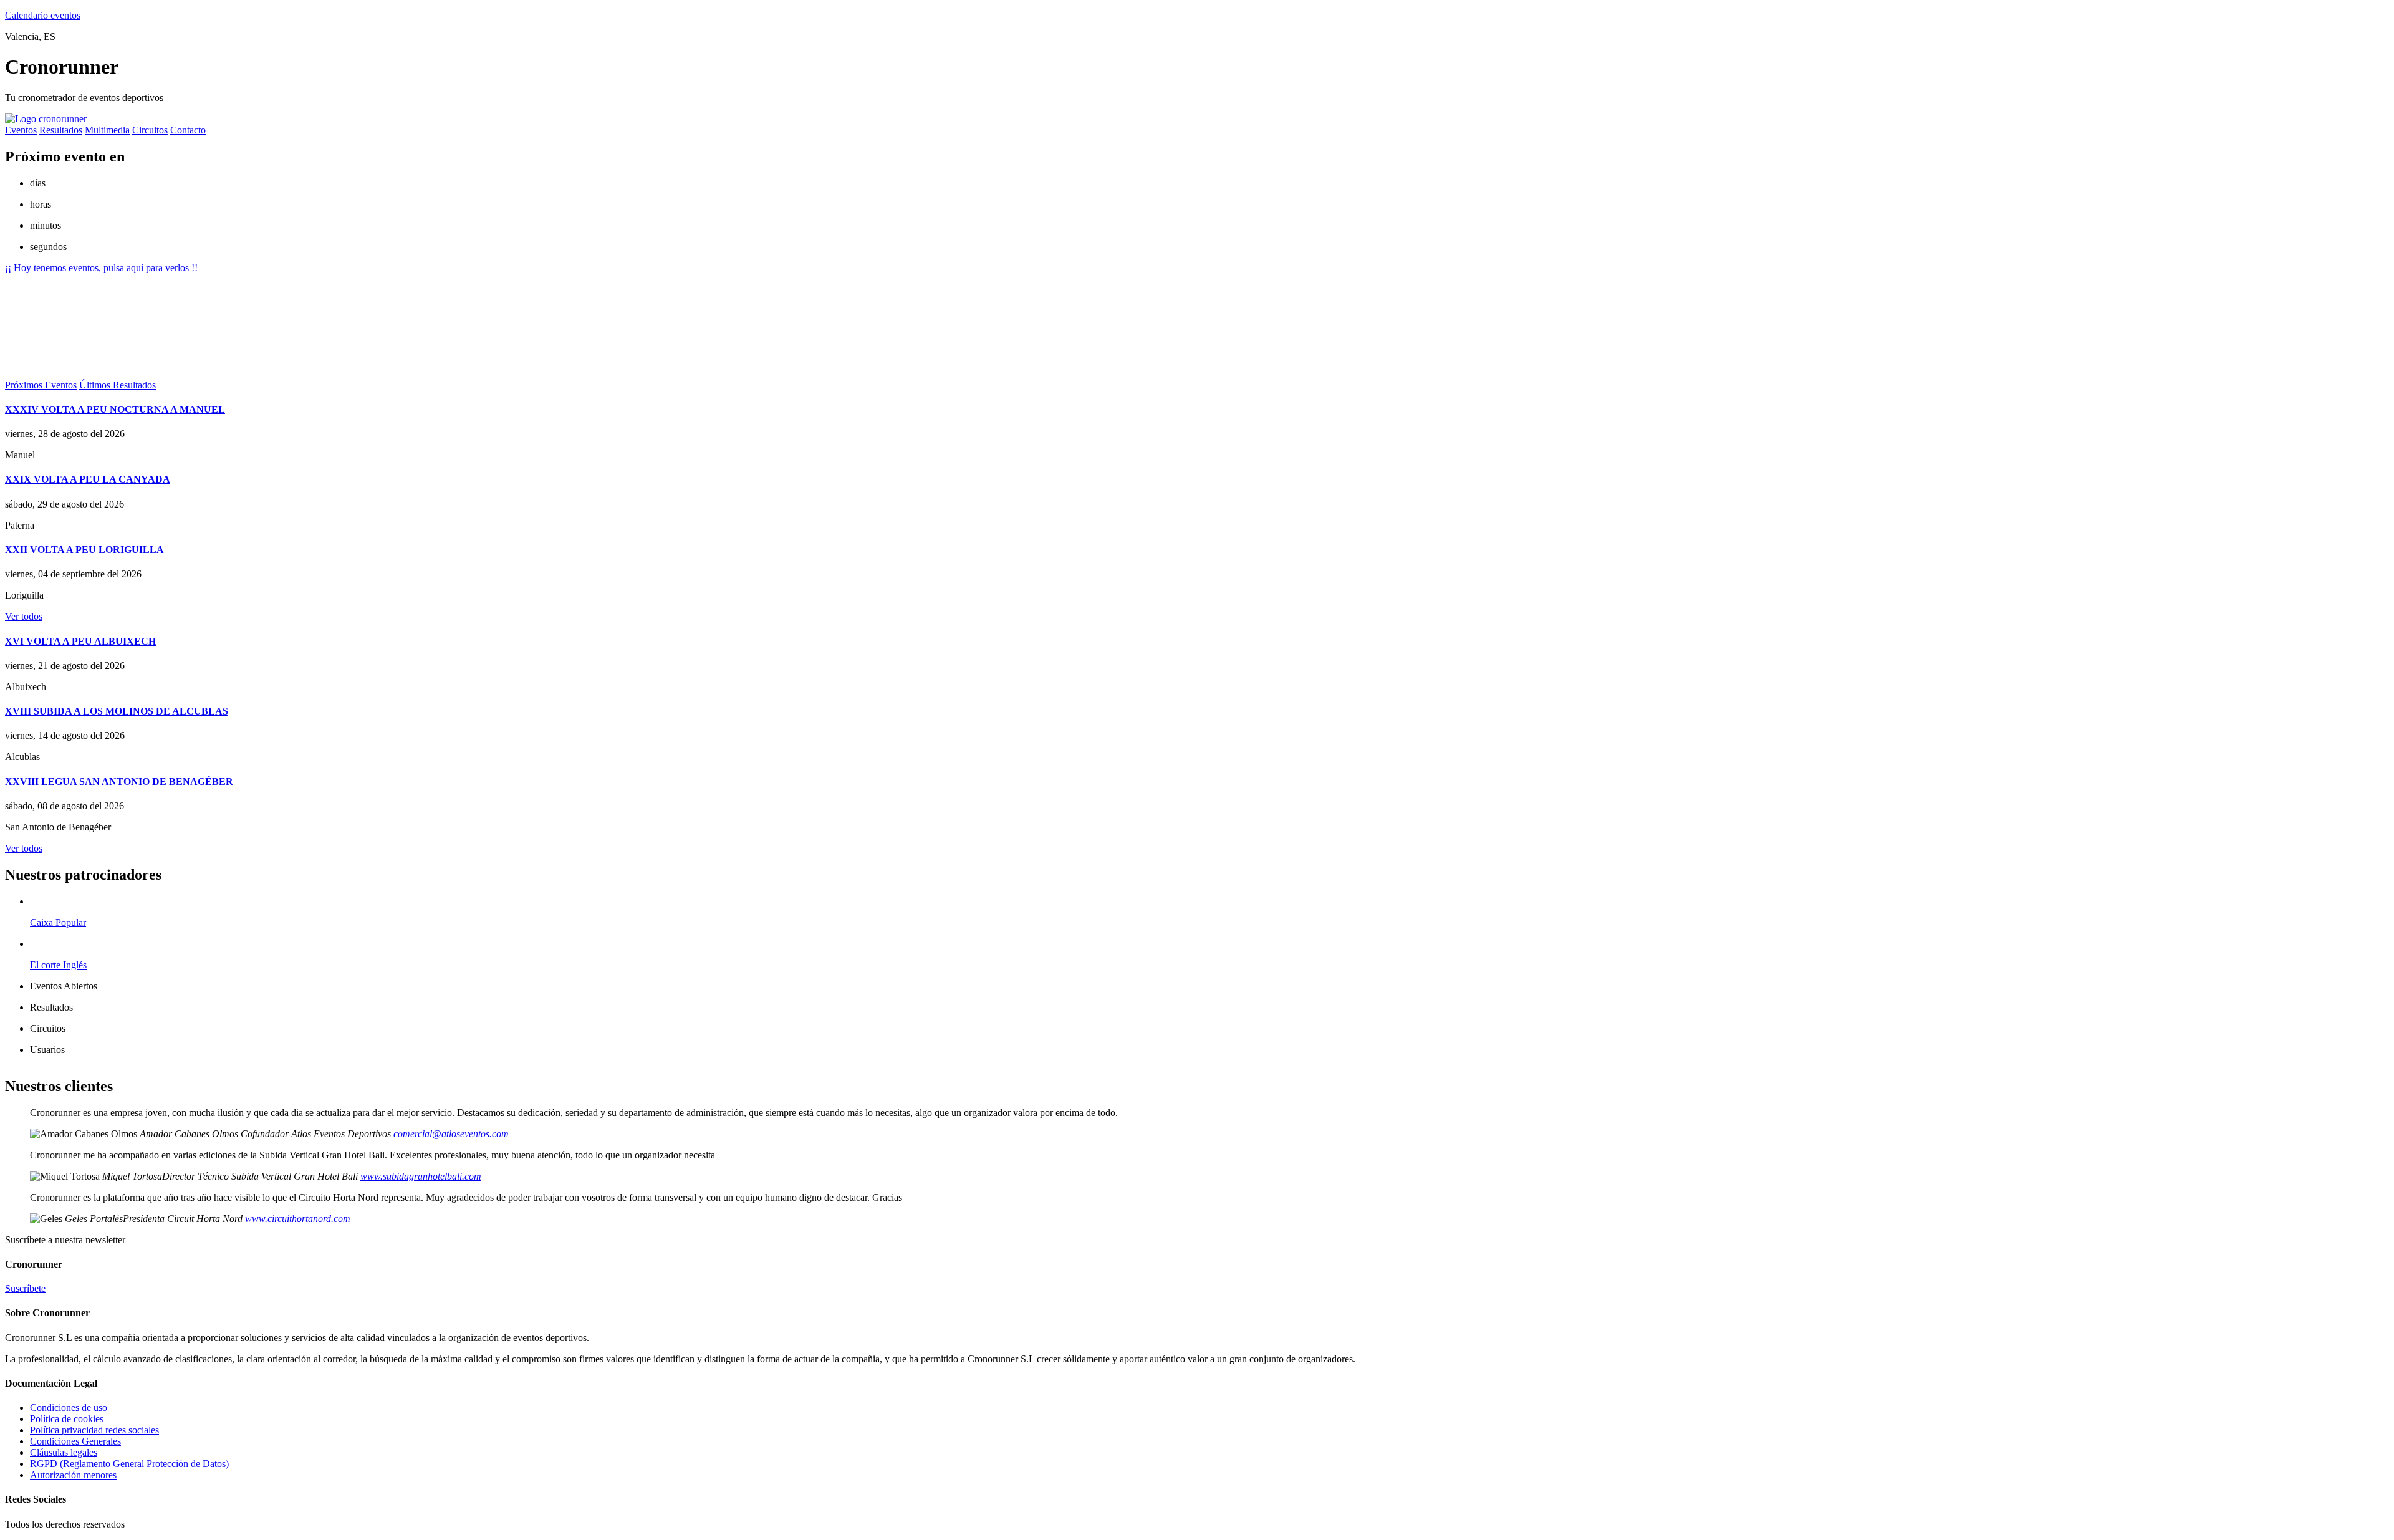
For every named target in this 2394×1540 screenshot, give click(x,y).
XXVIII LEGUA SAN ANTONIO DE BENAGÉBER (119, 782)
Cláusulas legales (64, 1452)
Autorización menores (73, 1475)
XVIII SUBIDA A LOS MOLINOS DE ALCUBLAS (117, 711)
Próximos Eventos (41, 385)
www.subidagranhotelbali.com (421, 1176)
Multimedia (107, 130)
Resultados (61, 130)
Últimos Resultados (118, 385)
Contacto (188, 130)
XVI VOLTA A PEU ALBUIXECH (80, 641)
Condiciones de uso (69, 1408)
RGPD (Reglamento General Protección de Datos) (129, 1464)
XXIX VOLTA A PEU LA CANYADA (88, 479)
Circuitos (150, 130)
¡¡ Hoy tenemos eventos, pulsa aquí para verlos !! (101, 268)
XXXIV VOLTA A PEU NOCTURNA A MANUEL (115, 409)
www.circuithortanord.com (298, 1219)
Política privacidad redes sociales (94, 1430)
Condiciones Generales (75, 1441)
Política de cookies (67, 1419)
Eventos (21, 130)
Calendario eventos (43, 15)
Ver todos (24, 616)
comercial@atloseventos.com (451, 1134)
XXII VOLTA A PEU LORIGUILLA (84, 550)
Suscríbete (25, 1288)
